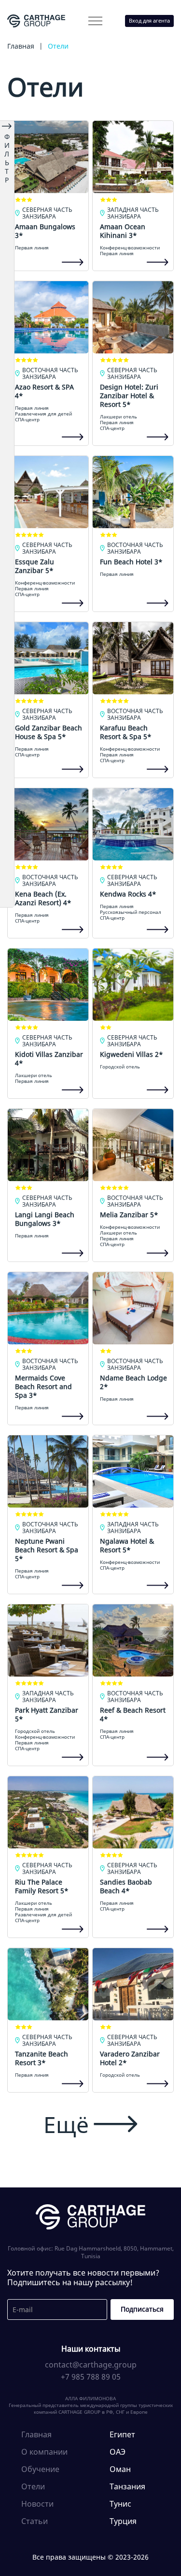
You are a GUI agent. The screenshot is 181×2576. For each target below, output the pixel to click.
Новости (37, 2504)
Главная (36, 2434)
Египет (122, 2434)
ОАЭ (118, 2452)
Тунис (120, 2504)
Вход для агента (149, 20)
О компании (42, 41)
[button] (95, 21)
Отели (33, 2486)
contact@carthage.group (91, 2365)
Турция (123, 2521)
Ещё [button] (66, 2124)
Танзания (127, 2486)
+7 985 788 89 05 (91, 2377)
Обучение (40, 2469)
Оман (120, 2469)
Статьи (35, 2521)
